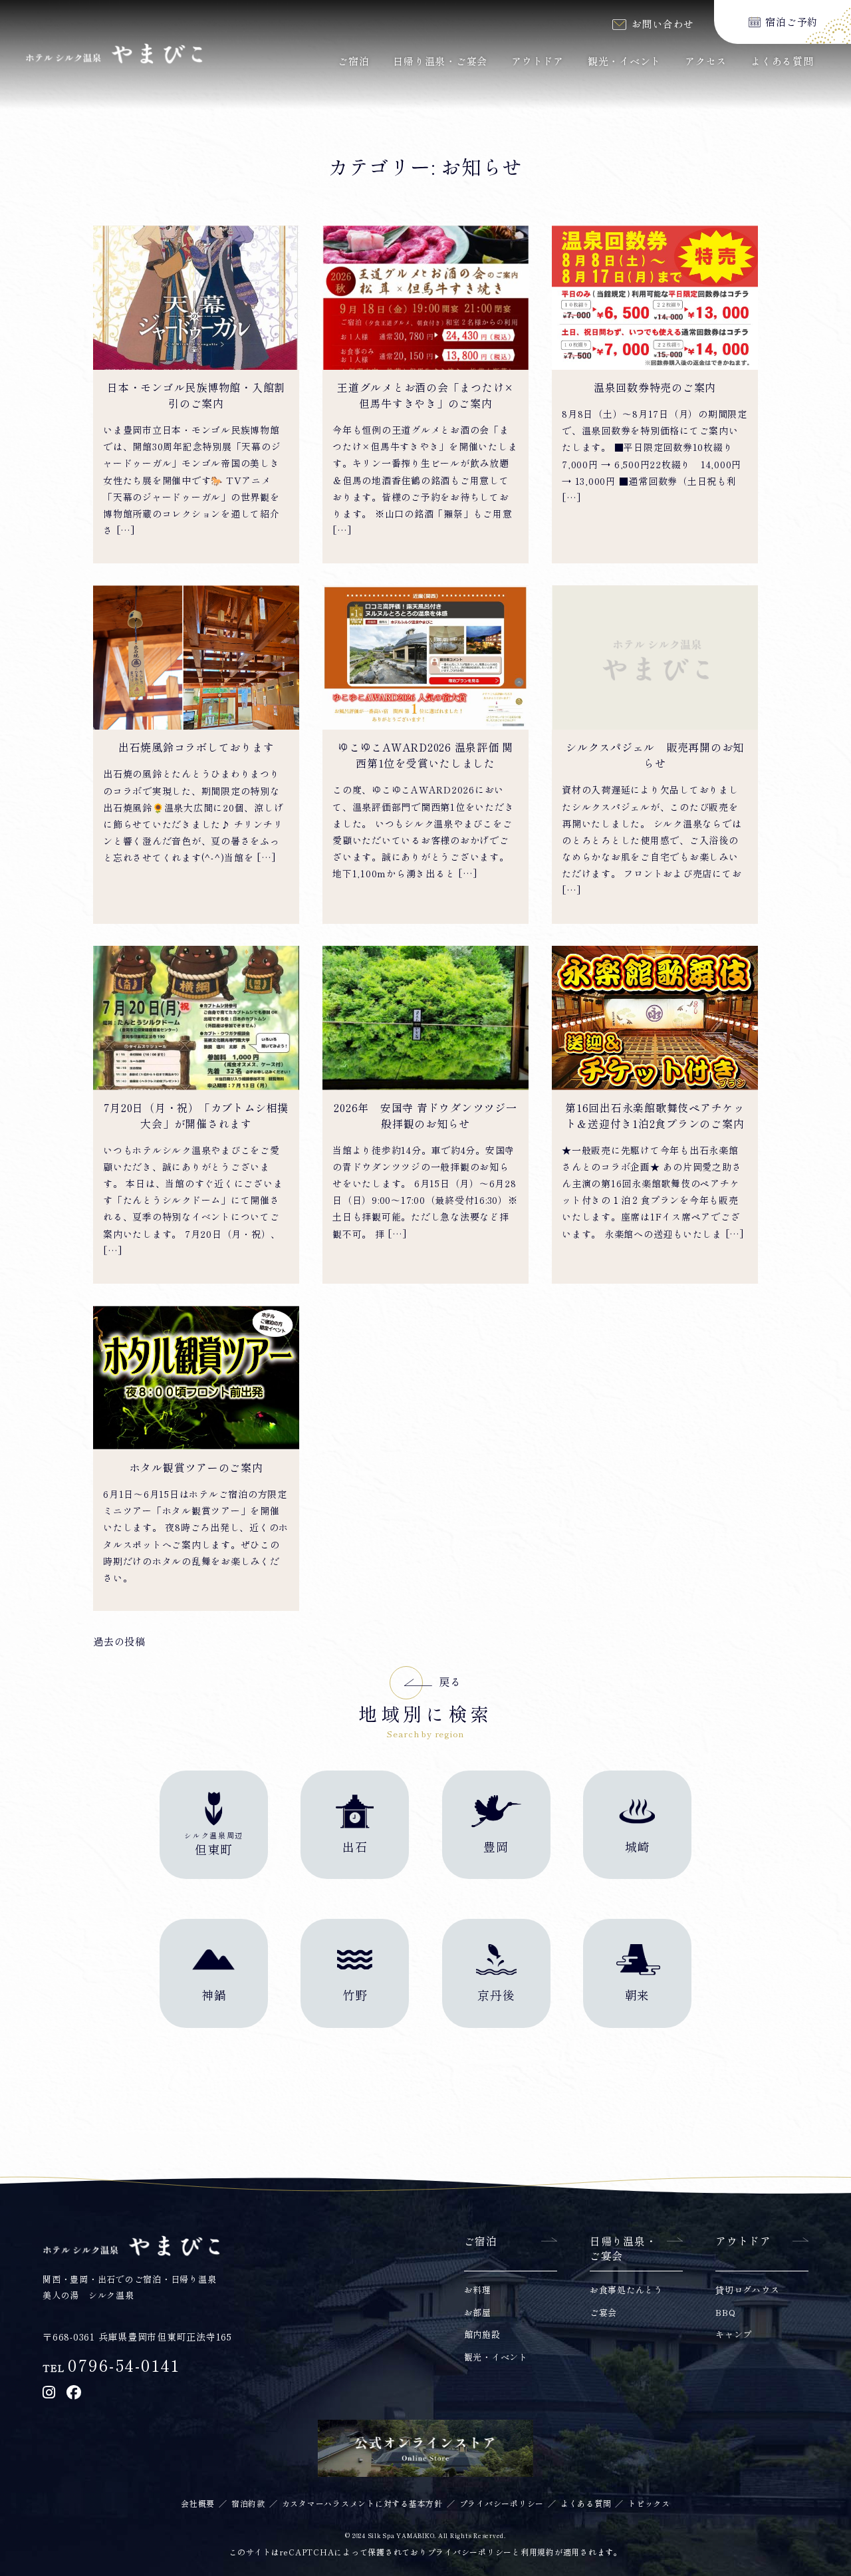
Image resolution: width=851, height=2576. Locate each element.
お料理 (478, 2290)
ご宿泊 (353, 62)
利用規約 (538, 2552)
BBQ (725, 2313)
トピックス (649, 2504)
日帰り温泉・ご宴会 (440, 62)
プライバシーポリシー (502, 2504)
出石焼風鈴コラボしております (196, 748)
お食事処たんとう (626, 2290)
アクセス (706, 62)
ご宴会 (603, 2313)
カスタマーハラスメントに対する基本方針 (362, 2504)
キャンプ (734, 2335)
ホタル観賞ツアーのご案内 (196, 1468)
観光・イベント (624, 62)
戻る (450, 1682)
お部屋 (478, 2313)
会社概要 (198, 2504)
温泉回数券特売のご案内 (655, 388)
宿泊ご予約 (791, 22)
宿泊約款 (248, 2504)
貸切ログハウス (747, 2290)
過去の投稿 (119, 1642)
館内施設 (482, 2335)
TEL (111, 2368)
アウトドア (538, 62)
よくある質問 (782, 62)
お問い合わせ (663, 24)
